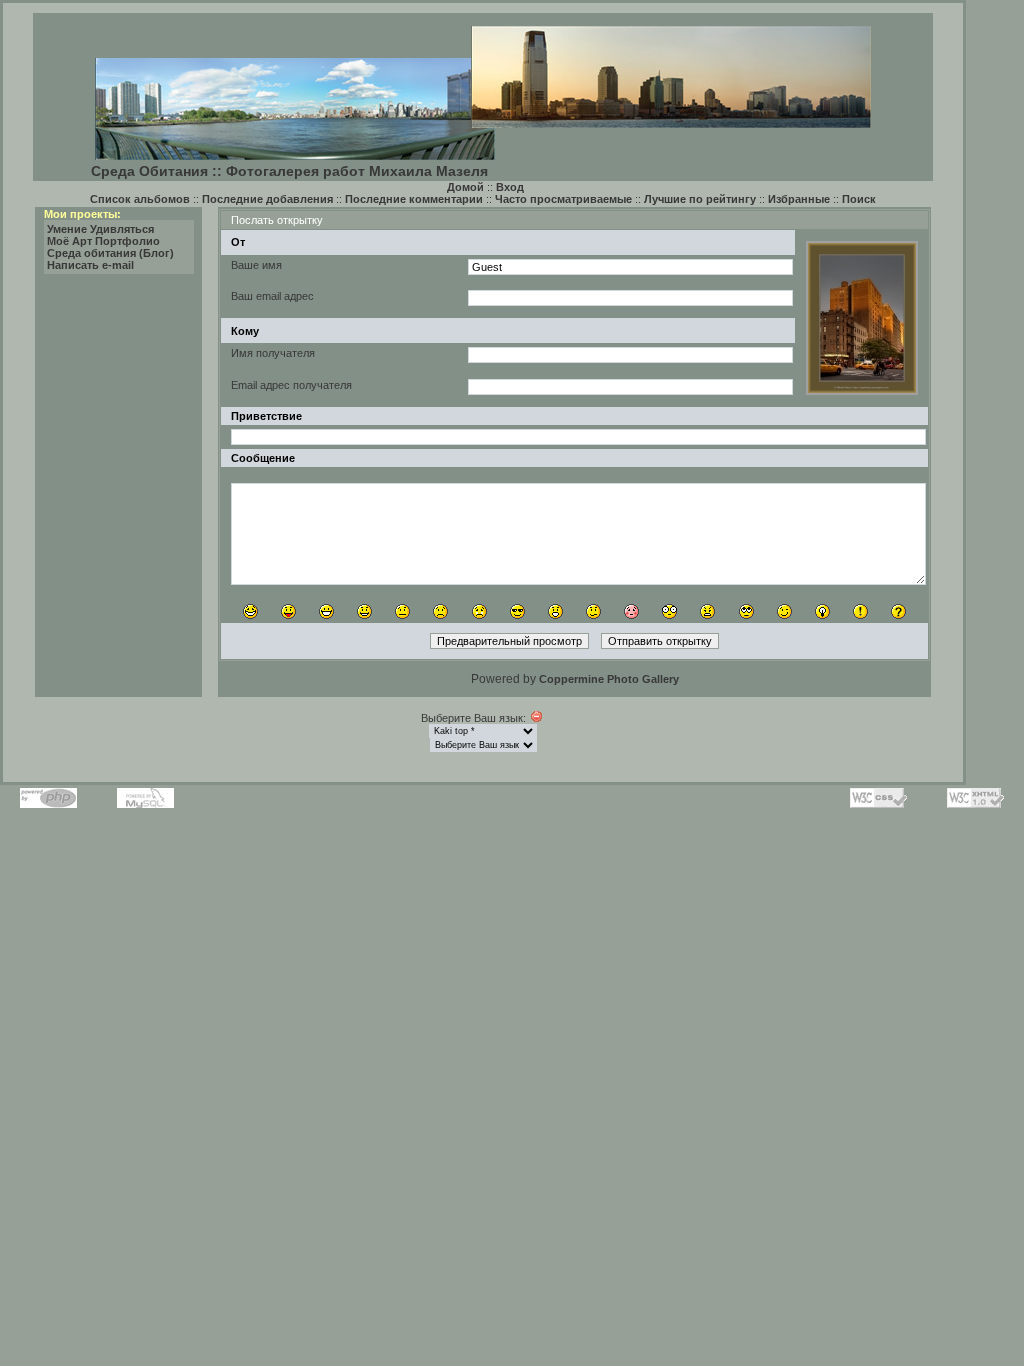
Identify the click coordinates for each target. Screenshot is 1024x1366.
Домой (465, 187)
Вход (510, 187)
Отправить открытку (660, 641)
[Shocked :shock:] (669, 611)
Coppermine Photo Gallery (609, 679)
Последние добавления (267, 199)
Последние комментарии (414, 199)
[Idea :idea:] (822, 611)
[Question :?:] (898, 611)
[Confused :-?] (593, 611)
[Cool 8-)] (517, 611)
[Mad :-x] (707, 611)
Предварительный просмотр (509, 641)
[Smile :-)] (364, 611)
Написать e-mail (90, 265)
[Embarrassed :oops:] (631, 611)
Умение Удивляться (100, 229)
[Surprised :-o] (555, 611)
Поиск (859, 199)
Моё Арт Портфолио (103, 241)
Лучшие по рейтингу (700, 199)
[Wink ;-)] (784, 611)
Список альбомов (140, 199)
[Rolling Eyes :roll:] (746, 611)
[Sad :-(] (440, 611)
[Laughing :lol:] (250, 611)
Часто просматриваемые (563, 199)
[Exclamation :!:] (860, 611)
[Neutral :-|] (402, 611)
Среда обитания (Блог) (110, 253)
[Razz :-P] (288, 611)
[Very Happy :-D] (326, 611)
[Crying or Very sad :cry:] (479, 611)
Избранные (799, 199)
